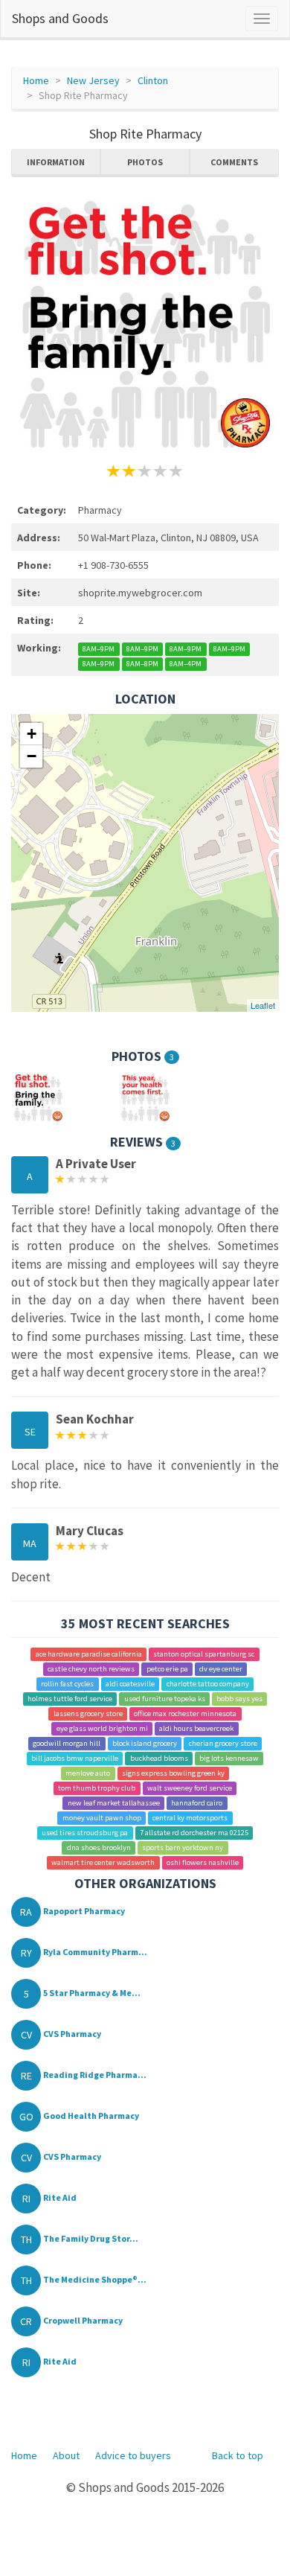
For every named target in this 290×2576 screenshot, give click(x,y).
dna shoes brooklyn (99, 1847)
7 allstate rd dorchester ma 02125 (194, 1833)
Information (56, 162)
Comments (234, 162)
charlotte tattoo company (208, 1684)
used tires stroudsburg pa (85, 1833)
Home (36, 80)
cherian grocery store (223, 1743)
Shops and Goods (60, 18)
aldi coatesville (130, 1684)
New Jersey (93, 80)
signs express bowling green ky (173, 1773)
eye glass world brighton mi (102, 1728)
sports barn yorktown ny (183, 1847)
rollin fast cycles (67, 1684)
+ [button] (32, 734)
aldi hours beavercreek (196, 1728)
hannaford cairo (197, 1803)
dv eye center (221, 1669)
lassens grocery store (88, 1713)
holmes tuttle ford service (70, 1699)
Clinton (153, 80)
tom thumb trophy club (97, 1788)
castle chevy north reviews (91, 1669)
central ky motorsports (190, 1818)
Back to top (238, 2455)
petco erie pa (167, 1669)
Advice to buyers (133, 2455)
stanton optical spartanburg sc (204, 1654)
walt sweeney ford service (190, 1788)
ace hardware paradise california (89, 1654)
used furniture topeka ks (165, 1699)
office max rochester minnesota (185, 1713)
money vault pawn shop (102, 1818)
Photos (145, 162)
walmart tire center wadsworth (103, 1862)
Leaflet (263, 1005)
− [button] (32, 756)
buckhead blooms (159, 1758)
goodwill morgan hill (67, 1743)
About (66, 2455)
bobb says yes (239, 1699)
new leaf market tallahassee (114, 1803)
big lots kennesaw (229, 1758)
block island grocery (145, 1743)
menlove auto (88, 1773)
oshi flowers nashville (203, 1862)
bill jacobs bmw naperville (75, 1758)
